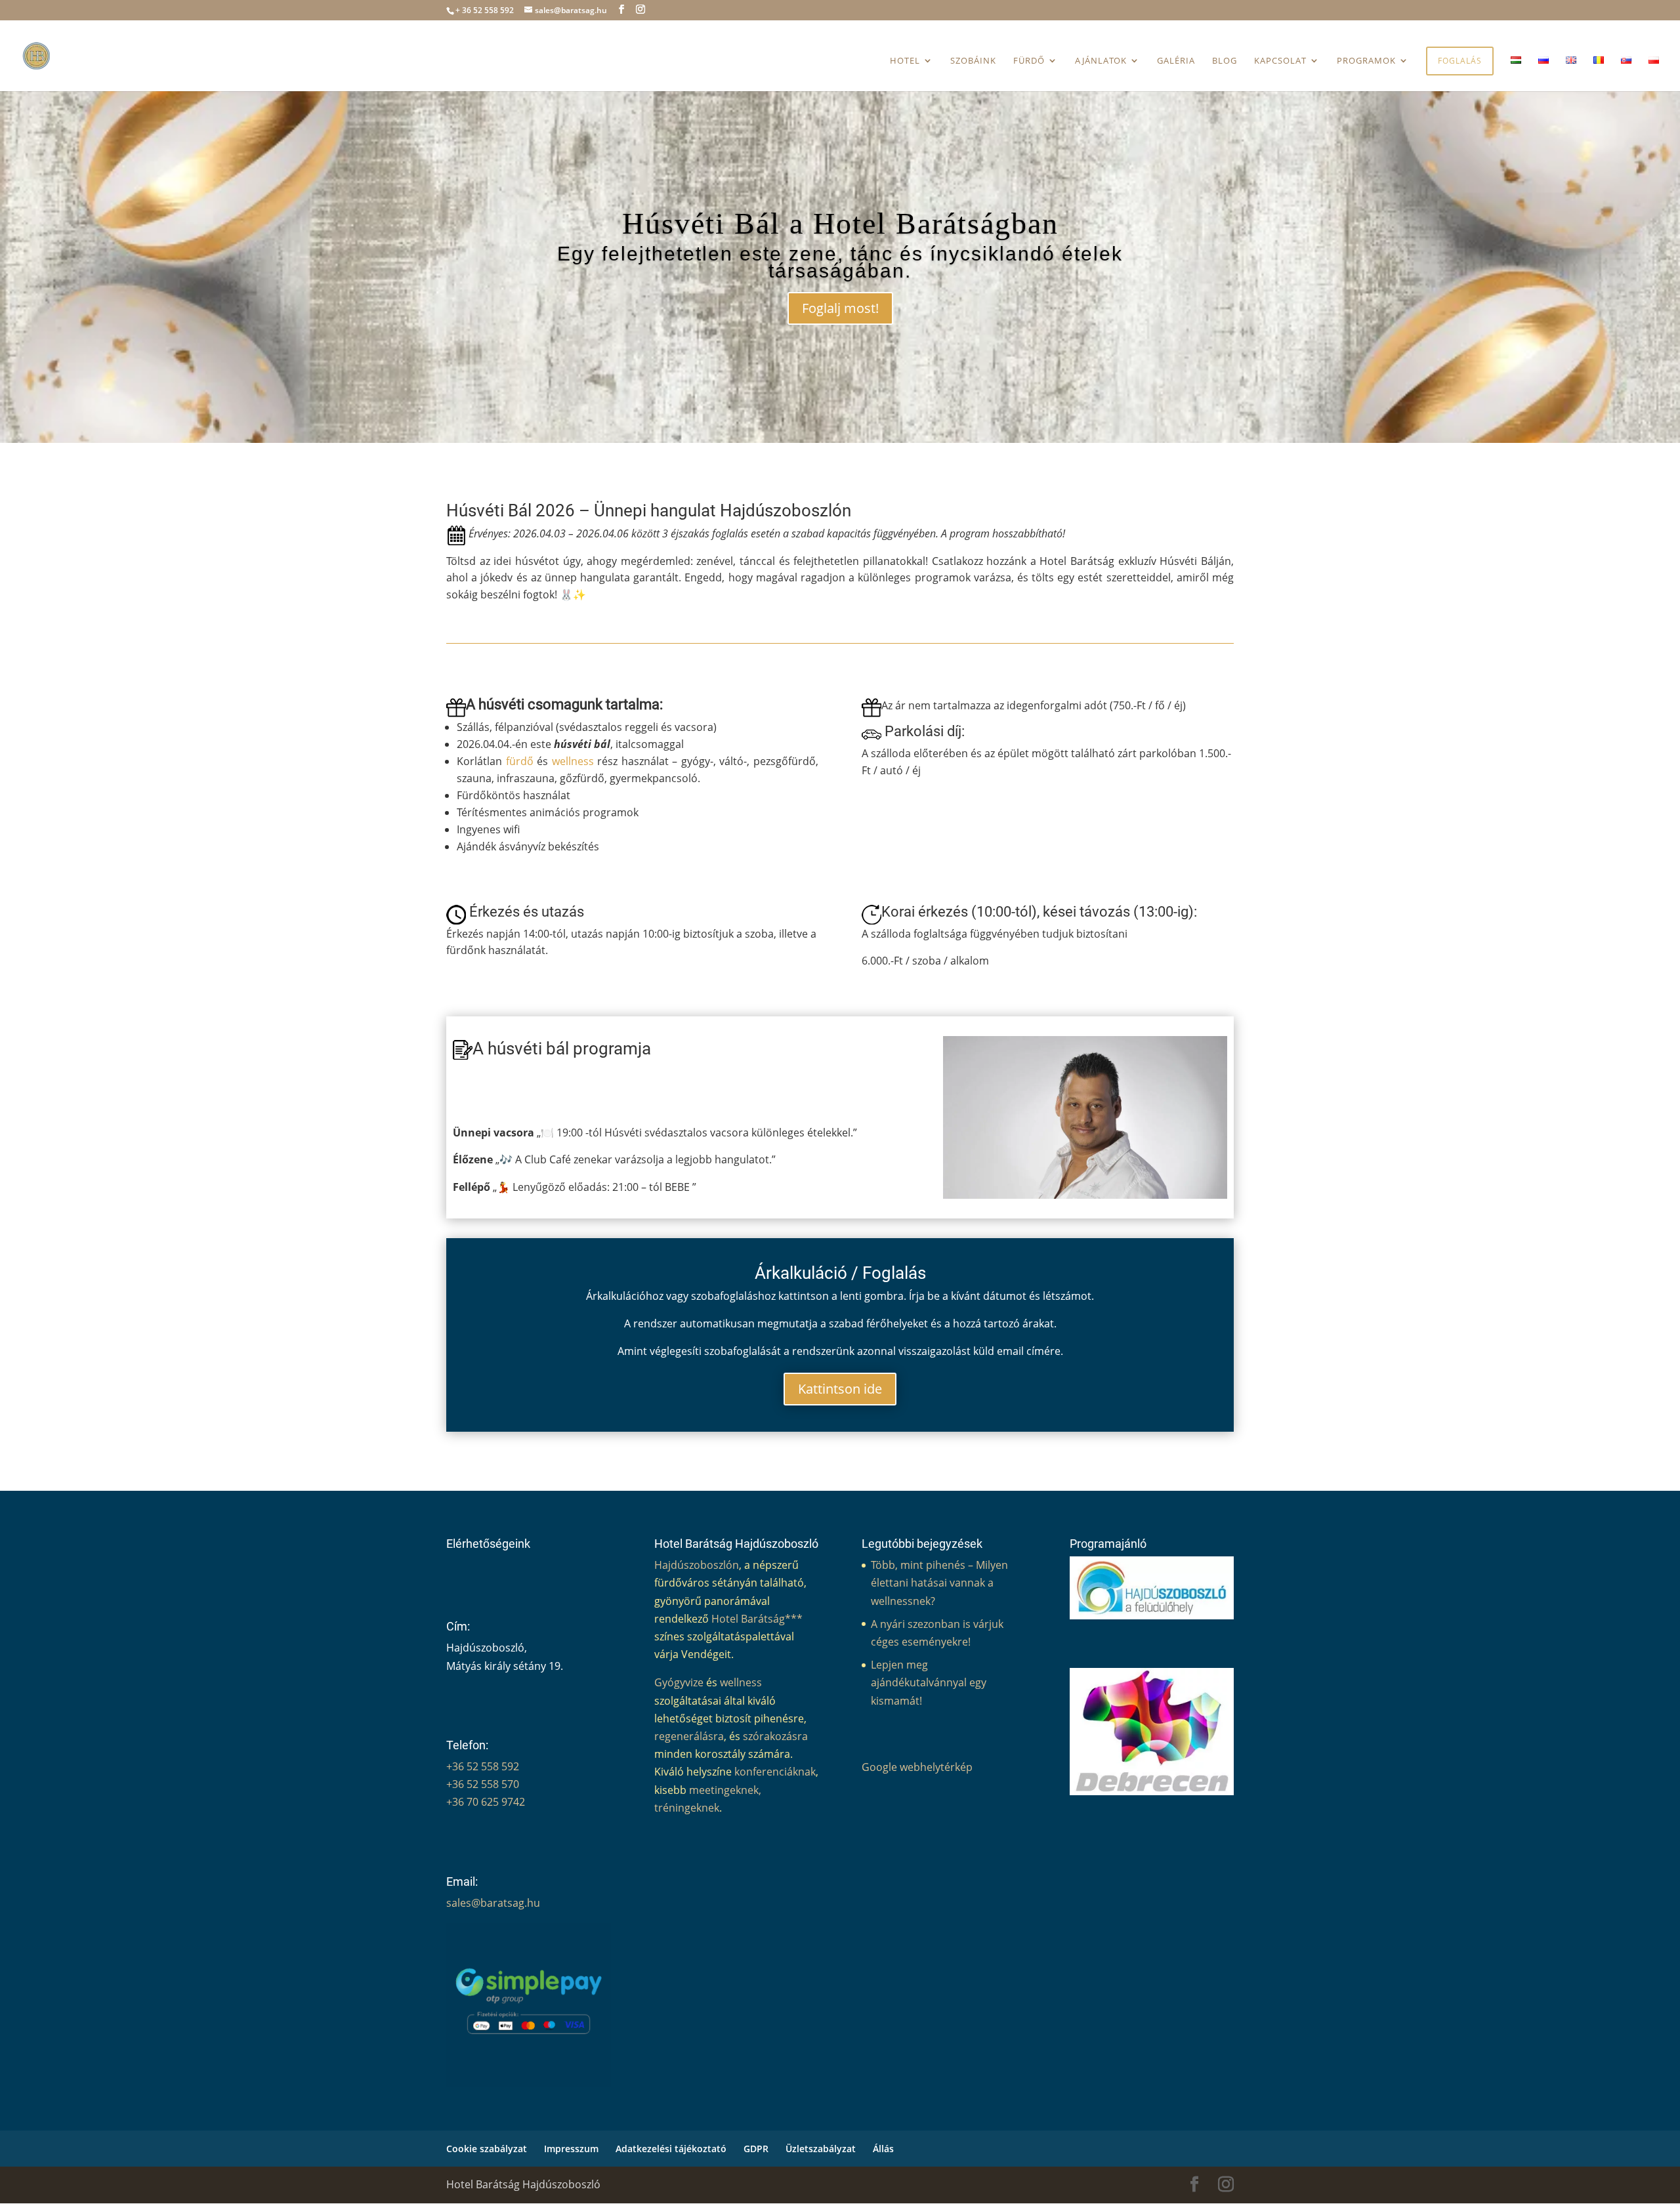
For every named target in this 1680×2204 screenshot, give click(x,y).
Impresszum (571, 2149)
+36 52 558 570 (483, 1784)
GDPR (756, 2149)
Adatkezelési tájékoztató (671, 2149)
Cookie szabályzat (487, 2149)
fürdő (520, 761)
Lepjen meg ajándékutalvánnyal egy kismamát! (929, 1682)
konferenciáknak (775, 1772)
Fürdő (1029, 61)
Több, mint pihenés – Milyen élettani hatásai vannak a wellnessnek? (939, 1583)
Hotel (905, 61)
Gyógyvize (679, 1682)
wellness (573, 761)
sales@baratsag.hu (493, 1903)
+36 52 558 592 (483, 1766)
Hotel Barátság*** (757, 1619)
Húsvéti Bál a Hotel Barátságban (840, 223)
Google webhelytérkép (917, 1767)
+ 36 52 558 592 (485, 10)
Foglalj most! (840, 308)
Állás (883, 2149)
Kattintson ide (840, 1389)
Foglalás (1460, 61)
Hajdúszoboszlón (697, 1565)
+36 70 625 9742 (486, 1802)
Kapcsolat (1280, 61)
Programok (1366, 61)
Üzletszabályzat (821, 2149)
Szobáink (973, 61)
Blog (1225, 61)
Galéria (1176, 61)
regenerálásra (689, 1736)
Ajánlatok (1101, 61)
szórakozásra (775, 1736)
